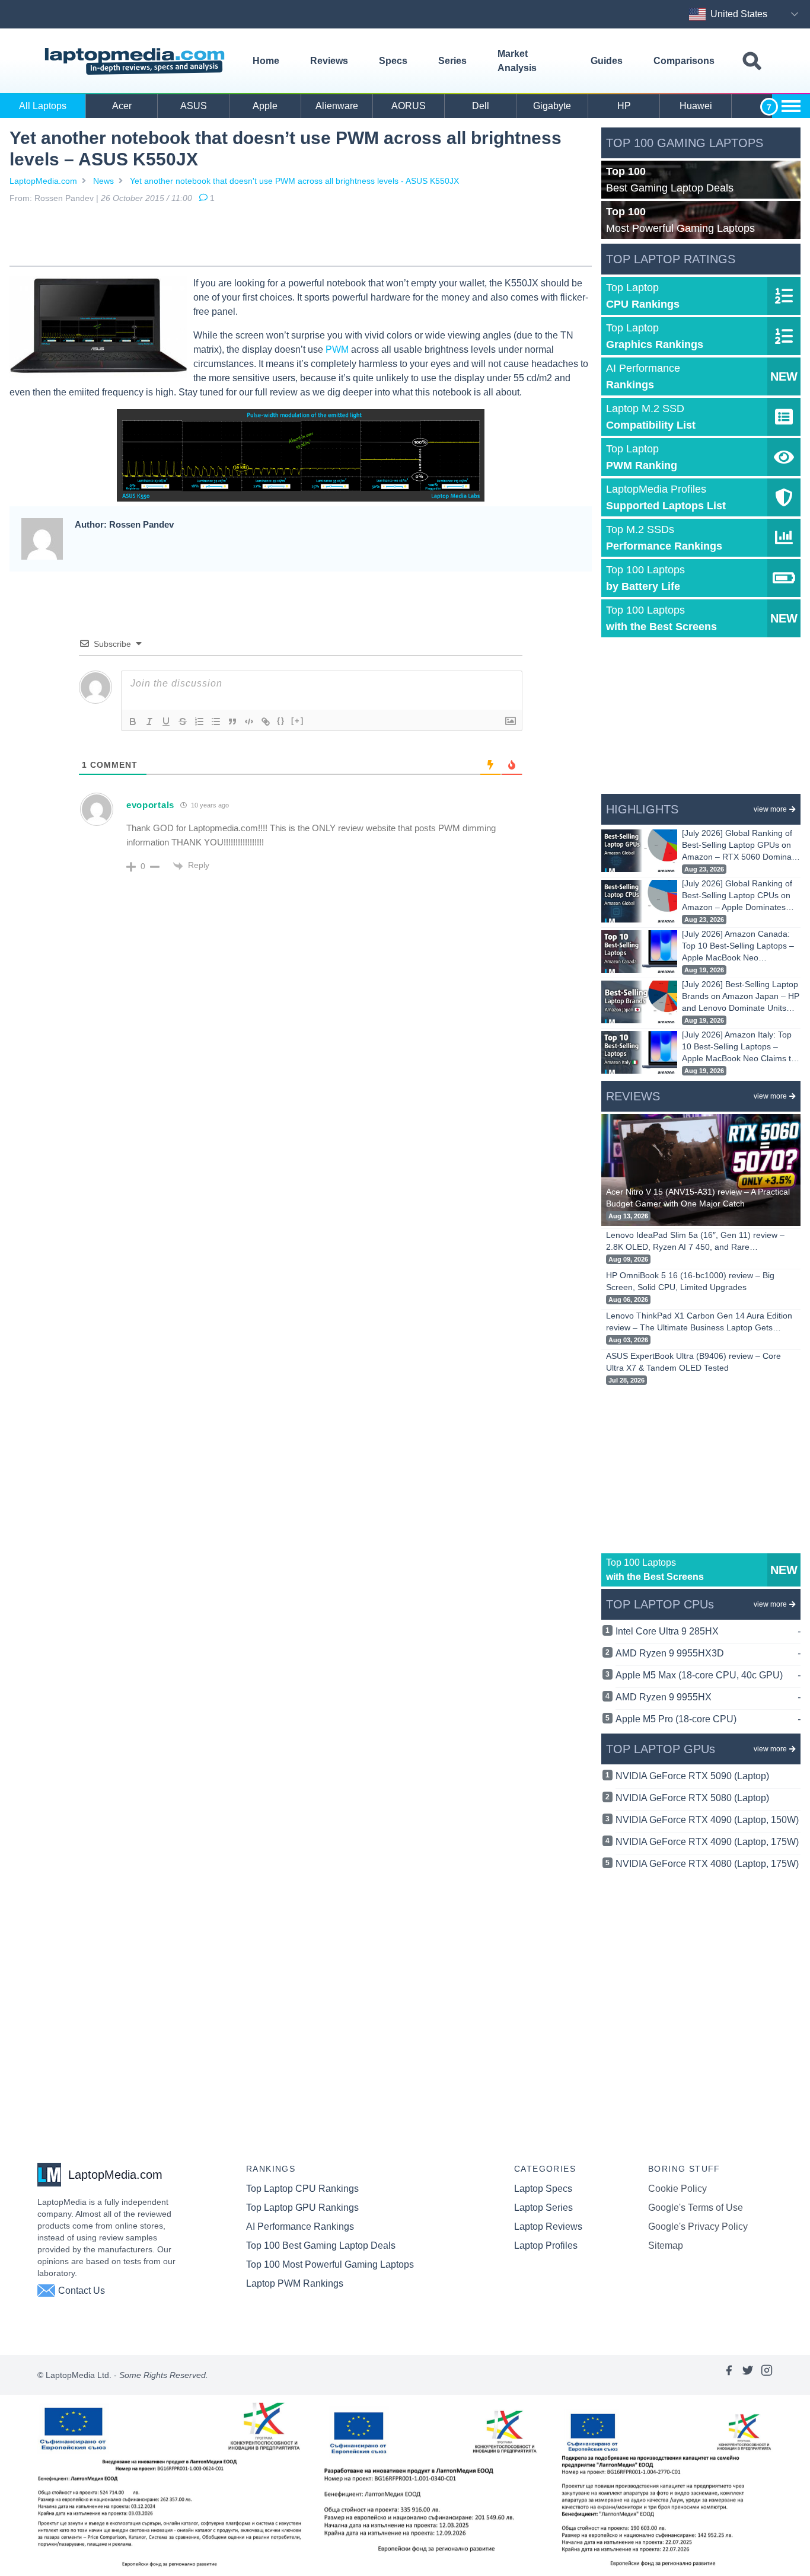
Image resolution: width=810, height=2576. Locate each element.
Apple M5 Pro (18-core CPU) (708, 1719)
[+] (298, 721)
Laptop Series (543, 2208)
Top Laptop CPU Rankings (302, 2189)
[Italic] (149, 722)
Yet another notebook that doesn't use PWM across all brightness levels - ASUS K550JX (294, 181)
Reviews (329, 61)
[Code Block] (249, 722)
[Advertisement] (301, 237)
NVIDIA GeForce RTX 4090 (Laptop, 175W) (707, 1842)
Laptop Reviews (548, 2227)
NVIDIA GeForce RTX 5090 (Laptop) (692, 1776)
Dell (481, 106)
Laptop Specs (543, 2189)
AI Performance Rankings (300, 2227)
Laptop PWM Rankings (295, 2283)
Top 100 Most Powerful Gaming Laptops (330, 2264)
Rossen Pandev (64, 198)
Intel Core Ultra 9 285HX (708, 1631)
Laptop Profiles (546, 2245)
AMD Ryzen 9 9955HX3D (708, 1653)
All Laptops (43, 106)
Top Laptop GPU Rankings (302, 2208)
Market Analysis (517, 61)
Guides (607, 61)
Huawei (696, 106)
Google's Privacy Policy (698, 2227)
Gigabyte (552, 106)
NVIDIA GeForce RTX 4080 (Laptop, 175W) (707, 1864)
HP (624, 106)
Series (452, 61)
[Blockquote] (232, 722)
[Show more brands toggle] (791, 106)
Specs (393, 61)
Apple (265, 106)
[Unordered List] (216, 722)
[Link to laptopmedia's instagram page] (767, 2375)
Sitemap (666, 2245)
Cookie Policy (677, 2189)
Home (266, 61)
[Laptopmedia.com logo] (137, 61)
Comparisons (684, 61)
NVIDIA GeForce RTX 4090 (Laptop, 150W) (707, 1820)
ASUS (194, 106)
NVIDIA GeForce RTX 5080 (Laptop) (692, 1798)
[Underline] (166, 722)
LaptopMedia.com (43, 181)
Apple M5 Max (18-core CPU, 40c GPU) (708, 1675)
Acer (122, 106)
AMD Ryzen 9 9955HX (708, 1697)
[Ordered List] (199, 722)
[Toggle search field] (752, 61)
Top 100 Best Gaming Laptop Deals (321, 2245)
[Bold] (133, 722)
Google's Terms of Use (696, 2208)
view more (770, 809)
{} (281, 721)
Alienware (337, 106)
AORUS (409, 106)
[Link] (266, 722)
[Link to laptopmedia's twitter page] (748, 2375)
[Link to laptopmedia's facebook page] (729, 2375)
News (103, 181)
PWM (337, 349)
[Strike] (183, 722)
